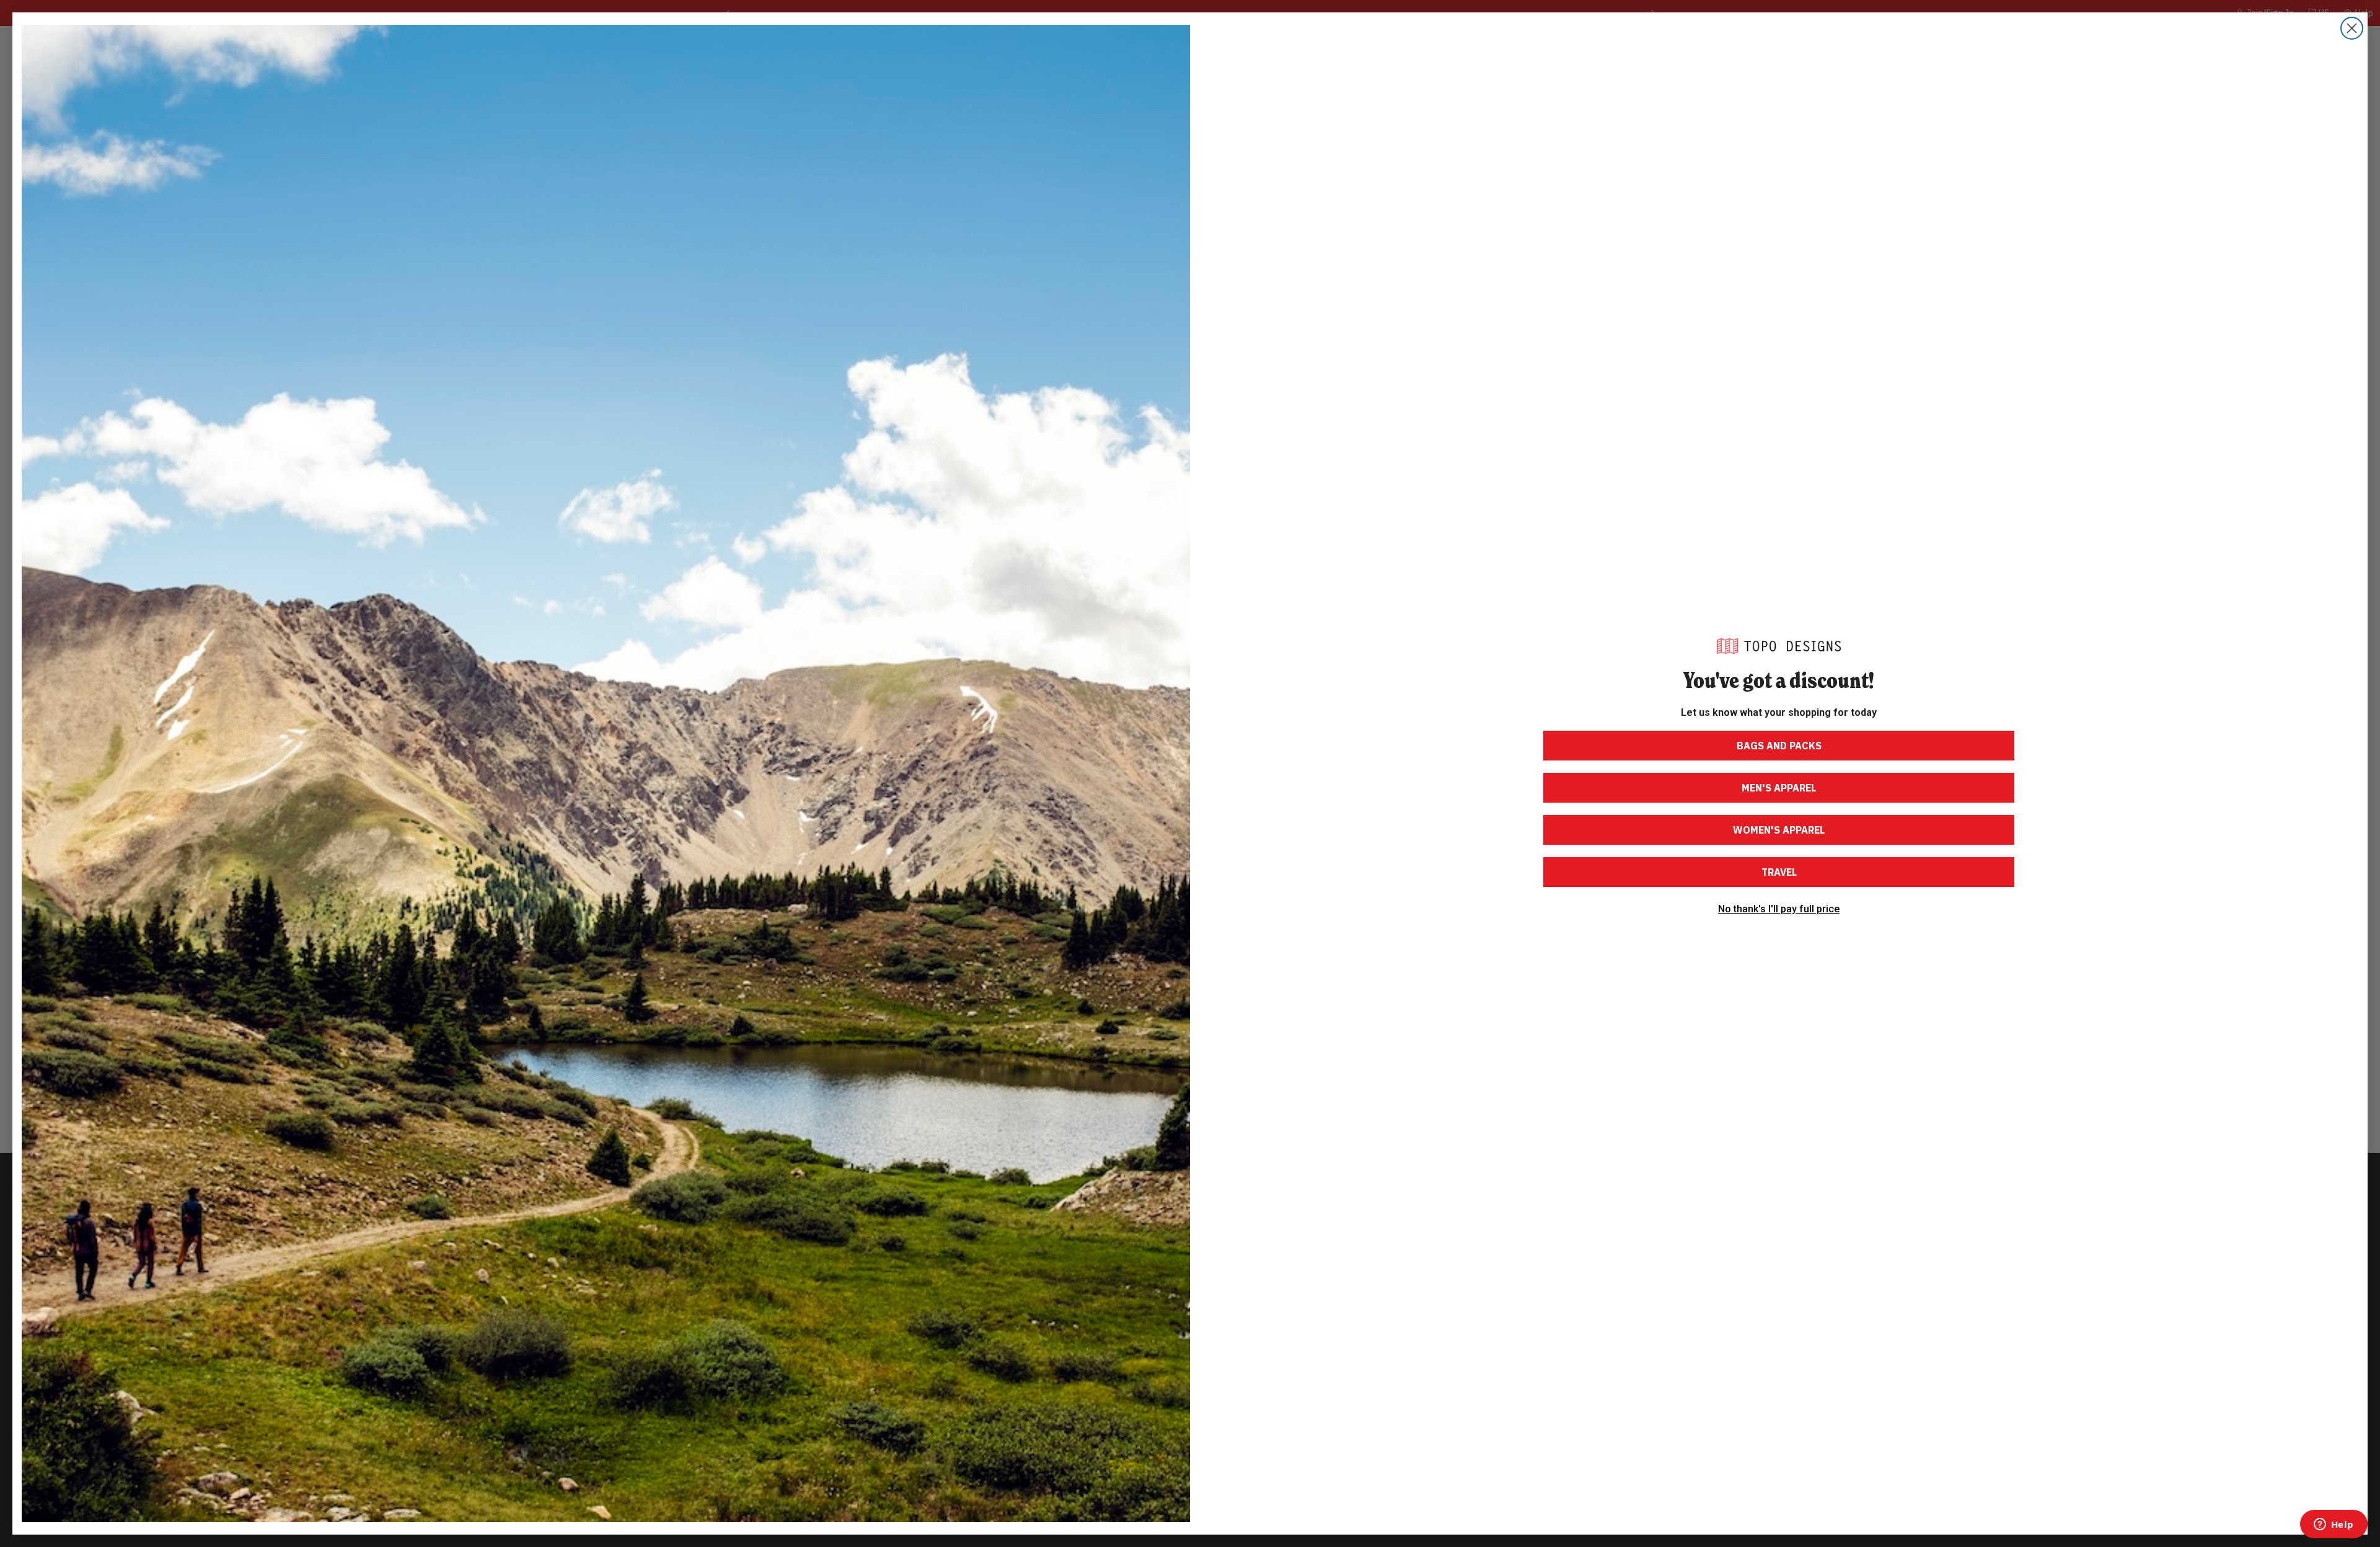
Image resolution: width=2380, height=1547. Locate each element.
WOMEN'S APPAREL (1779, 830)
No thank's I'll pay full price (1779, 909)
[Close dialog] (2352, 28)
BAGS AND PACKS (1779, 746)
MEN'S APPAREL (1779, 788)
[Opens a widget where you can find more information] (2334, 1525)
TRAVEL (1779, 872)
